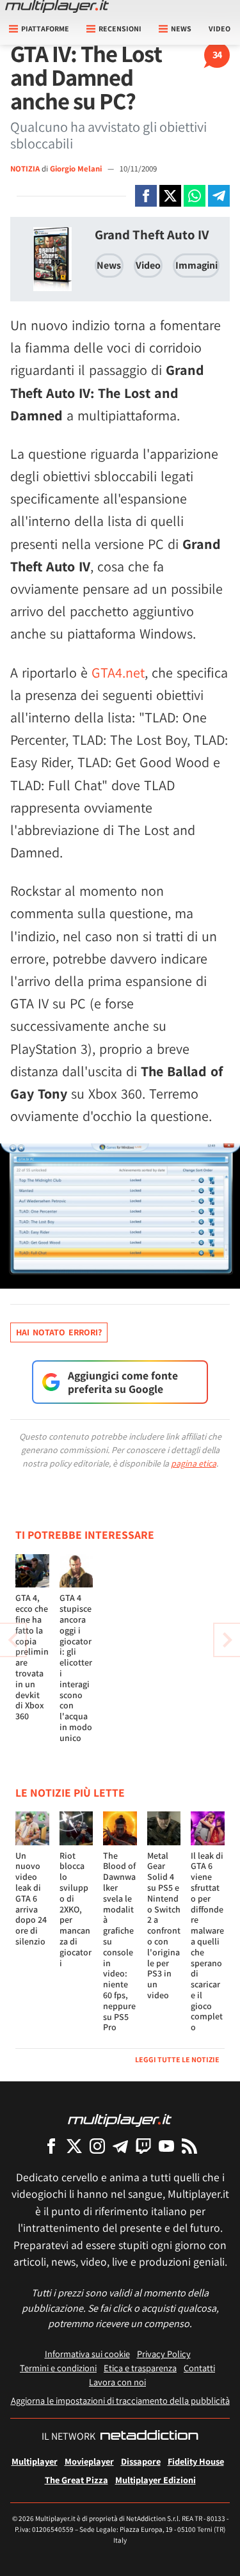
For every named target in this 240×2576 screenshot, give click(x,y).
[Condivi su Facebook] (146, 196)
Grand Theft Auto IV (152, 235)
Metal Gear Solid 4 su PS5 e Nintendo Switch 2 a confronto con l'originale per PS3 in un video (164, 1925)
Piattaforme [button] (45, 28)
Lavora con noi (117, 2382)
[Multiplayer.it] (57, 6)
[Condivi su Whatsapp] (195, 196)
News (109, 265)
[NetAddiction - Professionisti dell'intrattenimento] (149, 2437)
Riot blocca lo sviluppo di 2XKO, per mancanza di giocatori (76, 1909)
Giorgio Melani (77, 169)
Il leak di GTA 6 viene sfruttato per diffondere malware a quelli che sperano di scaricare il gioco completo (207, 1942)
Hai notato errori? (59, 1332)
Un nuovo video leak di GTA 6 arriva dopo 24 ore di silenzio (31, 1898)
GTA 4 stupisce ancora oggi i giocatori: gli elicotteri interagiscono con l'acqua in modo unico (76, 1667)
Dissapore (141, 2461)
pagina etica (194, 1463)
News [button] (181, 28)
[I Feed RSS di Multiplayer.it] (189, 2146)
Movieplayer (89, 2461)
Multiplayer (35, 2461)
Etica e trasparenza (140, 2368)
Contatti (199, 2368)
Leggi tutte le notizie (177, 2059)
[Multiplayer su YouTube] (166, 2146)
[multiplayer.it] (120, 2119)
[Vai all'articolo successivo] (13, 1640)
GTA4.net (118, 672)
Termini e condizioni (58, 2368)
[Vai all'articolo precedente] (227, 1640)
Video (220, 28)
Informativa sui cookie (87, 2354)
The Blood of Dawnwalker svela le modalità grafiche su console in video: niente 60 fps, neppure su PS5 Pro (119, 1942)
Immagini (196, 265)
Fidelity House (196, 2461)
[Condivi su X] (170, 196)
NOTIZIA (25, 169)
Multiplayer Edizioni (156, 2480)
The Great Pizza (76, 2480)
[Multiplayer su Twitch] (143, 2146)
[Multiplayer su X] (74, 2146)
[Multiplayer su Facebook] (51, 2146)
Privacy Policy (164, 2354)
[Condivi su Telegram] (219, 196)
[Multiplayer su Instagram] (97, 2146)
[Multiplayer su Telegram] (120, 2146)
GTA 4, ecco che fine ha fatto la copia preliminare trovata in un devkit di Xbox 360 (32, 1657)
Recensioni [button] (120, 28)
